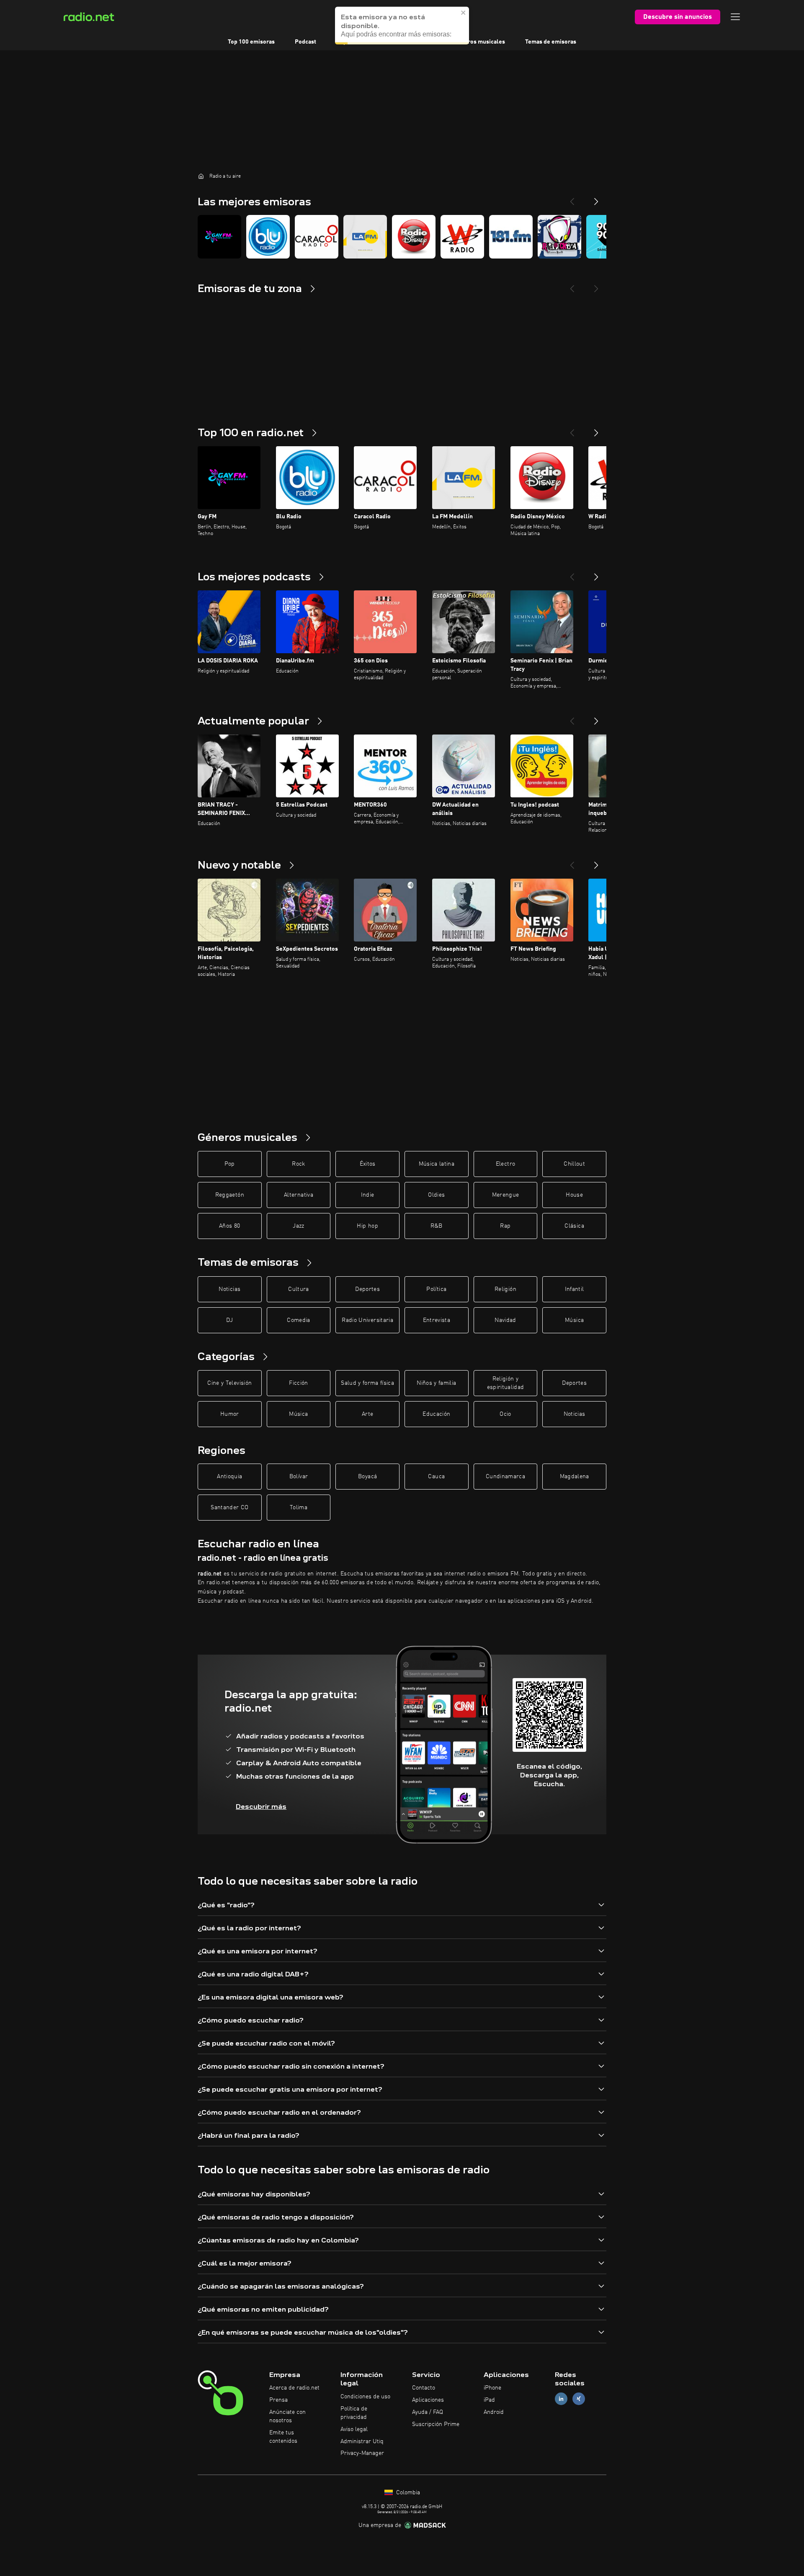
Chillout (574, 1164)
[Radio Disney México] (414, 237)
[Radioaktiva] (559, 237)
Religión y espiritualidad (506, 1383)
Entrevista (437, 1320)
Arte (367, 1414)
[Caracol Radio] (317, 237)
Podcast (305, 42)
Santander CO (229, 1508)
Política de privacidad (354, 2413)
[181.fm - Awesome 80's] (511, 237)
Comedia (298, 1320)
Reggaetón (230, 1195)
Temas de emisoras (551, 42)
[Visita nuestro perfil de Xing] (579, 2399)
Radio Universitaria (367, 1320)
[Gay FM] (219, 237)
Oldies (436, 1195)
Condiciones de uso (365, 2397)
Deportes (367, 1289)
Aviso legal (354, 2429)
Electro (505, 1164)
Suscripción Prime (436, 2424)
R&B (437, 1226)
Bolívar (299, 1477)
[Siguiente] (596, 429)
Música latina (437, 1164)
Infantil (575, 1289)
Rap (505, 1226)
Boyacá (367, 1477)
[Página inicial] (201, 176)
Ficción (298, 1383)
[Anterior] (572, 429)
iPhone (492, 2388)
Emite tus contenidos (283, 2437)
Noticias (229, 1289)
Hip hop (367, 1226)
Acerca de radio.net (294, 2388)
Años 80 (229, 1226)
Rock (298, 1164)
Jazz (298, 1226)
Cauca (436, 1477)
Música (574, 1320)
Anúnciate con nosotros (287, 2416)
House (574, 1195)
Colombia (407, 2493)
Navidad (505, 1320)
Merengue (506, 1195)
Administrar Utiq (362, 2442)
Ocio (505, 1414)
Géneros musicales (479, 42)
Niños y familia (436, 1383)
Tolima (299, 1508)
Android (494, 2412)
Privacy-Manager (362, 2453)
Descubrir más (261, 1807)
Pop (230, 1164)
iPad (489, 2400)
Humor (230, 1414)
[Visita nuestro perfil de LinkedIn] (561, 2399)
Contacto (424, 2388)
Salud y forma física (367, 1383)
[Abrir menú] (735, 17)
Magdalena (575, 1477)
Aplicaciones (428, 2400)
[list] (402, 237)
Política (436, 1289)
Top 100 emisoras (251, 42)
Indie (368, 1195)
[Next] (596, 198)
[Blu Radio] (268, 237)
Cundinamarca (505, 1477)
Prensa (278, 2400)
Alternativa (299, 1195)
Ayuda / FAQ (428, 2412)
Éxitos (368, 1164)
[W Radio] (462, 237)
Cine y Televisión (229, 1383)
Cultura (298, 1289)
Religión (505, 1289)
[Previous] (572, 198)
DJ (229, 1320)
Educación (436, 1414)
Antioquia (229, 1477)
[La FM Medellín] (365, 237)
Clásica (574, 1226)
